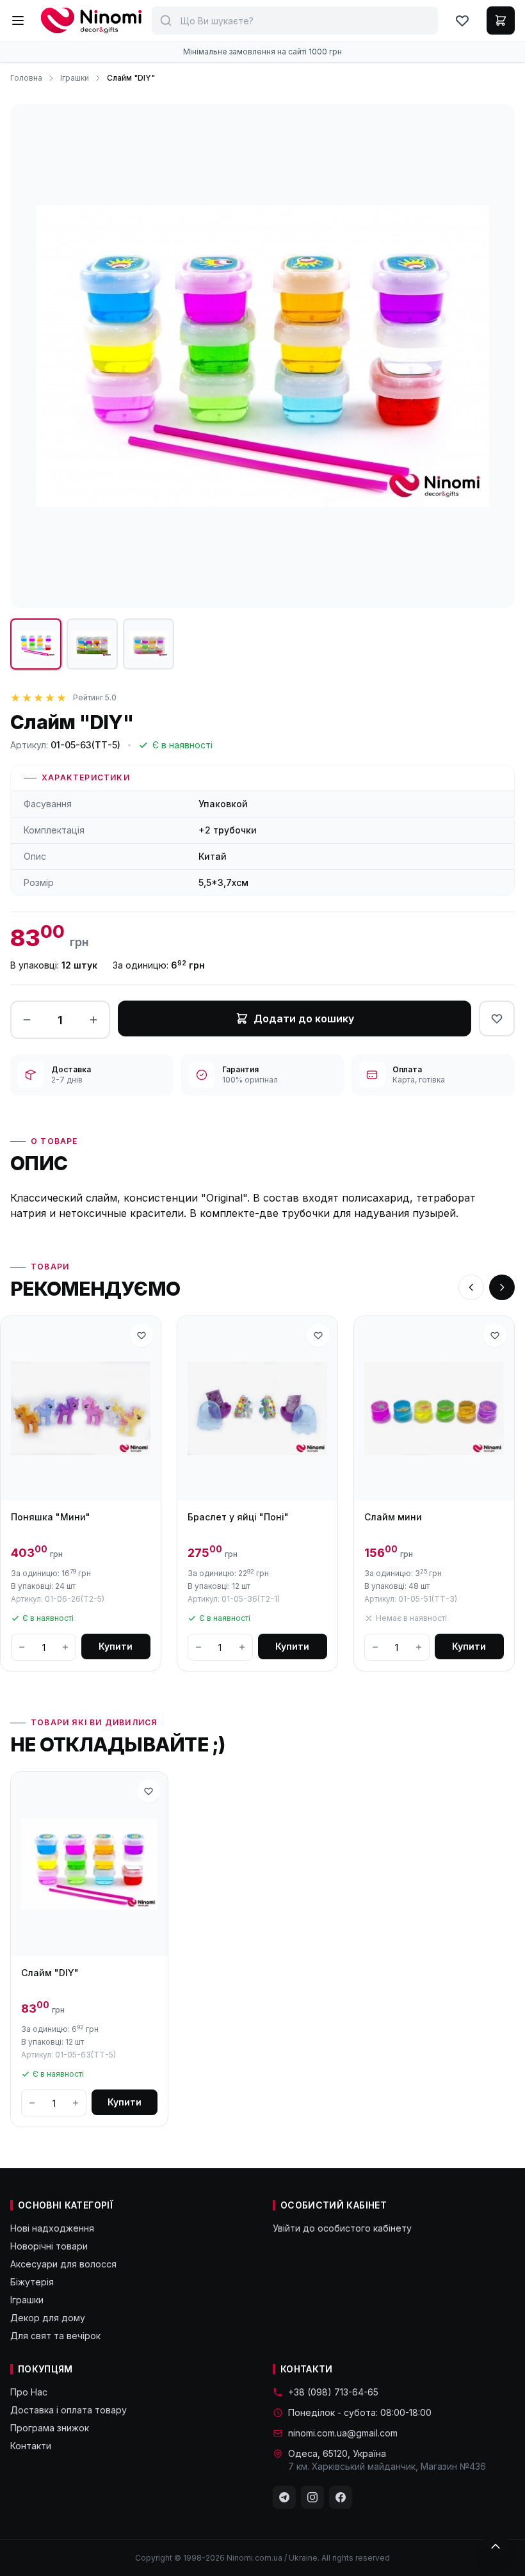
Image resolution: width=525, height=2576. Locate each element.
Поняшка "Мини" (51, 1517)
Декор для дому (48, 2318)
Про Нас (29, 2392)
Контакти (31, 2446)
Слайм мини (393, 1517)
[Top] (496, 2547)
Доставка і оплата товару (69, 2410)
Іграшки (75, 78)
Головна (26, 78)
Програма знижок (50, 2428)
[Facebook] (341, 2497)
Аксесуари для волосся (63, 2264)
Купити (116, 1646)
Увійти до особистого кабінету (342, 2228)
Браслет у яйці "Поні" (238, 1517)
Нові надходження (52, 2228)
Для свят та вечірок (55, 2336)
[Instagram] (312, 2497)
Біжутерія (32, 2282)
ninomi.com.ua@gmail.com (343, 2433)
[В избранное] (497, 1018)
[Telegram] (284, 2497)
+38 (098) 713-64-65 (333, 2392)
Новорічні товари (49, 2246)
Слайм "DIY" (50, 1973)
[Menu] (18, 20)
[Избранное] (462, 20)
